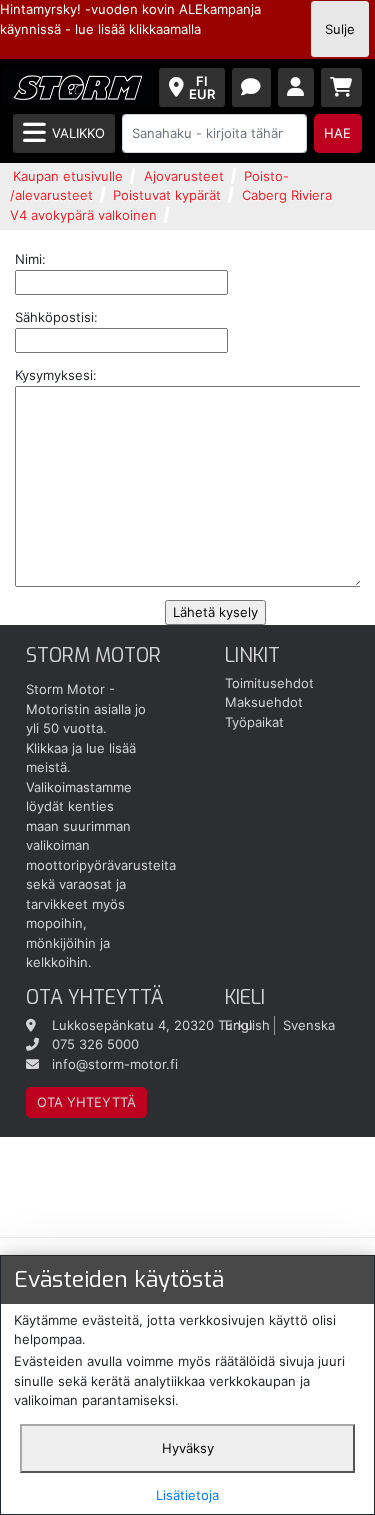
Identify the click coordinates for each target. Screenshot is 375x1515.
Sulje (340, 29)
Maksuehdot (264, 702)
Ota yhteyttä (86, 1102)
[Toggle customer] (296, 87)
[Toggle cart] (342, 87)
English (247, 1025)
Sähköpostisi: (56, 317)
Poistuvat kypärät (167, 195)
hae (337, 133)
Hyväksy (188, 1448)
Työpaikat (254, 722)
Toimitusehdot (269, 683)
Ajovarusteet (184, 176)
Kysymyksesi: (56, 375)
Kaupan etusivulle (68, 176)
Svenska (309, 1025)
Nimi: (30, 259)
